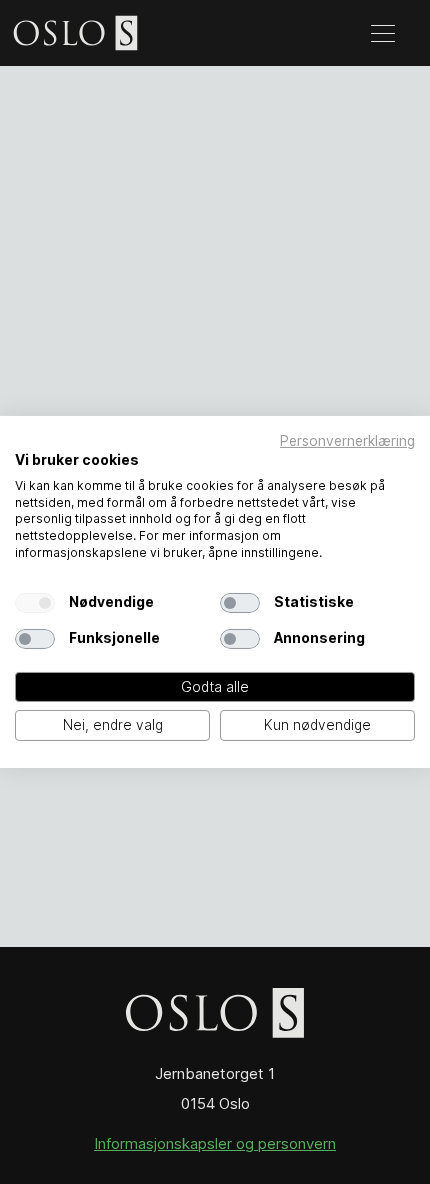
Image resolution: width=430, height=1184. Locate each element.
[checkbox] (35, 603)
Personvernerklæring (347, 441)
